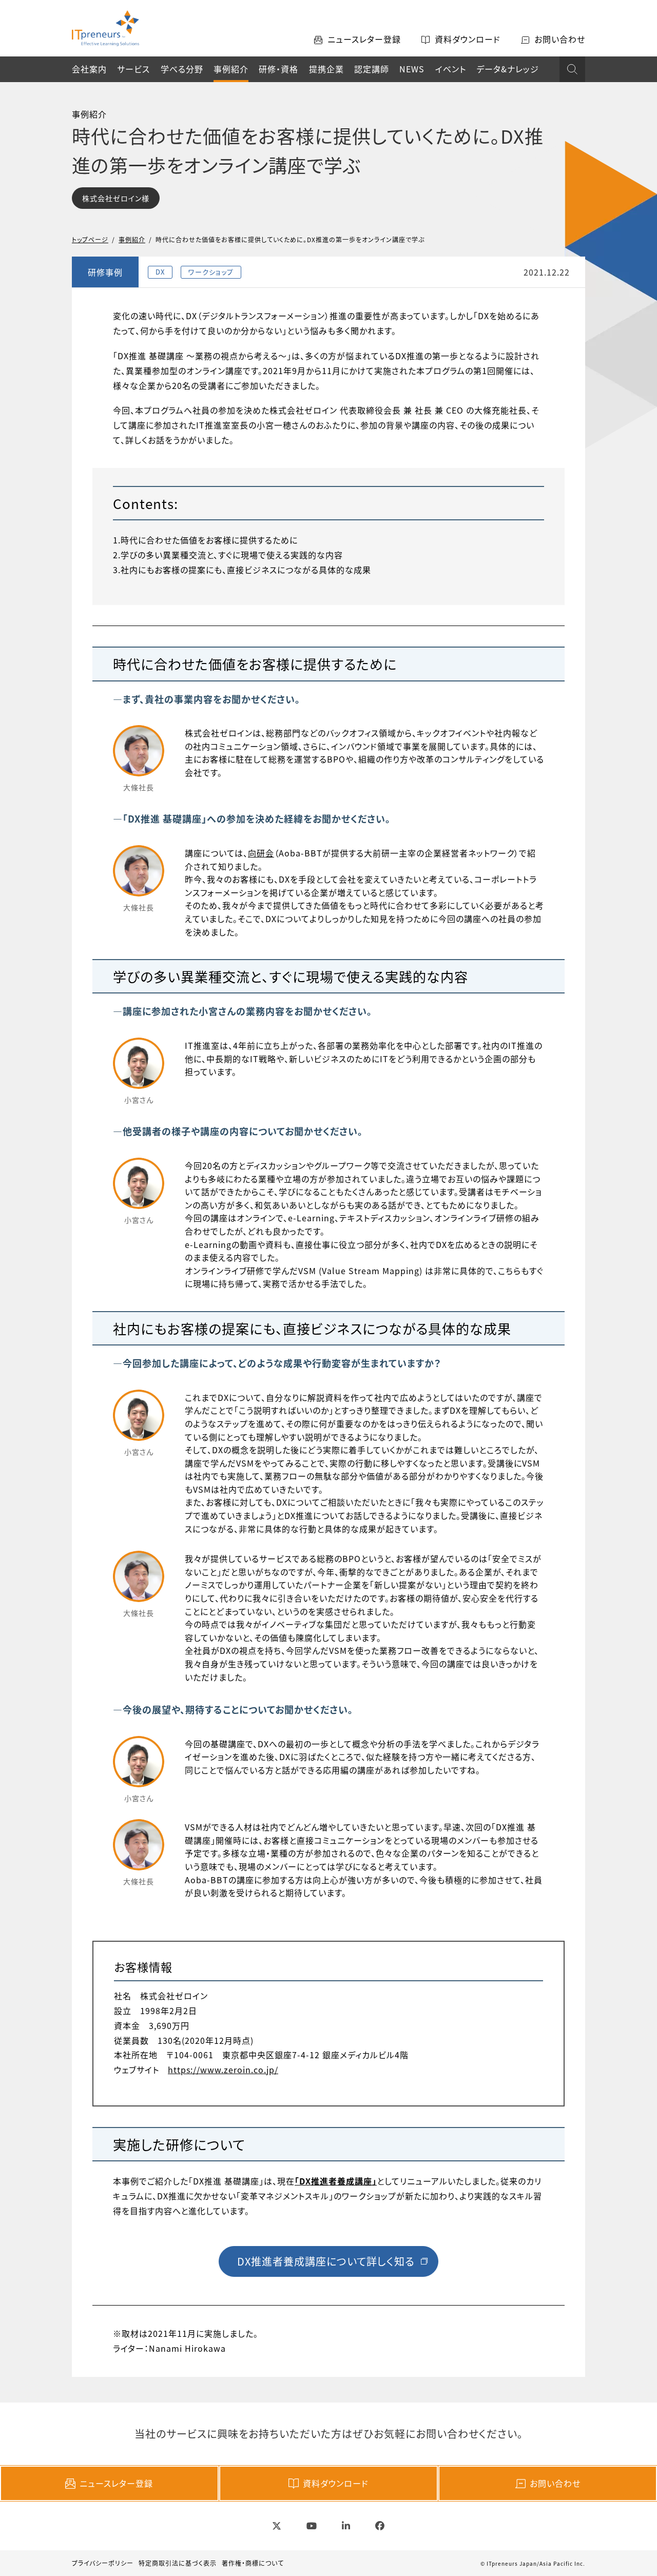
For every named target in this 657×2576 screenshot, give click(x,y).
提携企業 (326, 69)
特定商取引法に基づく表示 (178, 2563)
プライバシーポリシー (103, 2563)
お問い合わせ (555, 2483)
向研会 (261, 853)
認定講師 (372, 69)
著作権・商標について (253, 2563)
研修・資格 (278, 69)
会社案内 (89, 69)
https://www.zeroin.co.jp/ (223, 2070)
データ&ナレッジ (508, 69)
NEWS (412, 69)
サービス (133, 69)
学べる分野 (182, 69)
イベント (451, 69)
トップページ (90, 239)
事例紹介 (231, 69)
